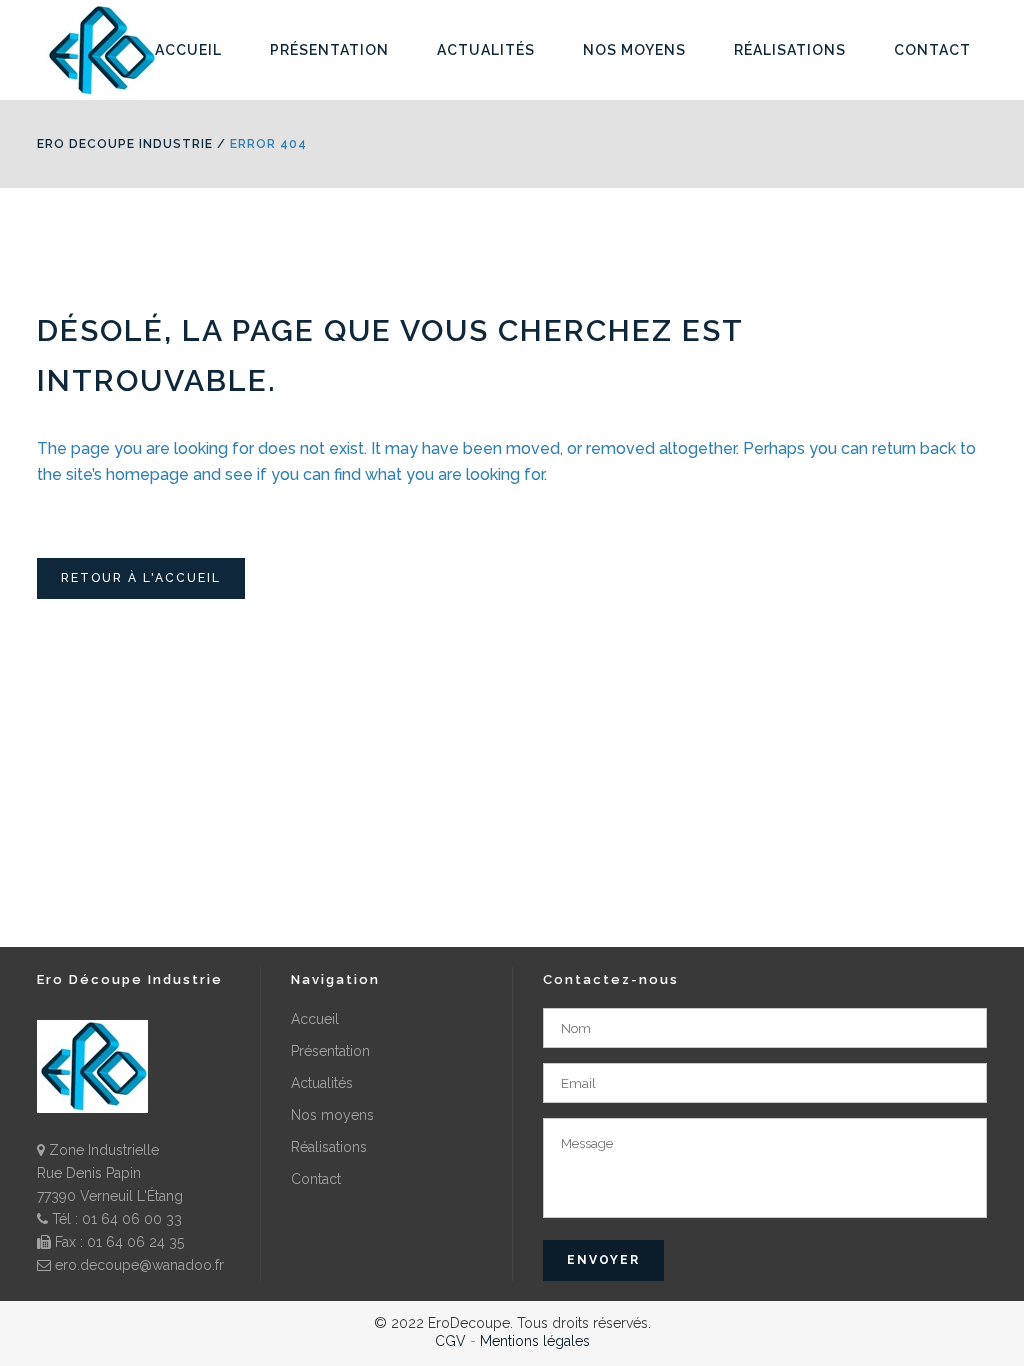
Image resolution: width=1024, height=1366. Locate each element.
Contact (316, 1179)
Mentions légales (535, 1341)
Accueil (315, 1019)
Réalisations (329, 1147)
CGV (450, 1341)
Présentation (330, 1051)
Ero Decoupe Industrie (125, 144)
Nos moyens (332, 1115)
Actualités (322, 1083)
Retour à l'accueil (141, 578)
